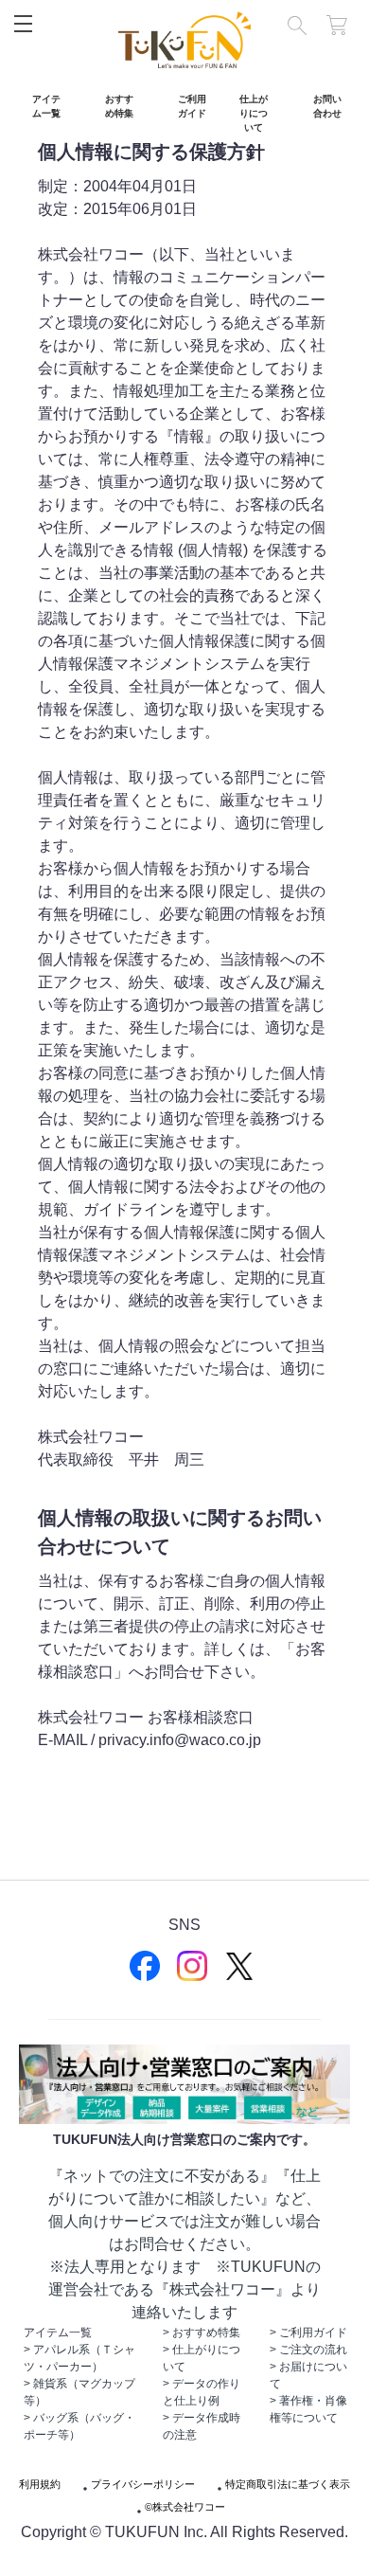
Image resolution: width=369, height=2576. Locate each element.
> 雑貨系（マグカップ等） (79, 2392)
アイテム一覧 (46, 106)
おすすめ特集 (119, 106)
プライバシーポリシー (143, 2485)
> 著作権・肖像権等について (308, 2409)
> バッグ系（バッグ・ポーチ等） (79, 2426)
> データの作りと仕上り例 (202, 2392)
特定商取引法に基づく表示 (288, 2485)
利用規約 (40, 2485)
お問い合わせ (327, 106)
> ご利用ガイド (308, 2333)
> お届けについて (308, 2375)
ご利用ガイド (192, 106)
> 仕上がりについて (202, 2358)
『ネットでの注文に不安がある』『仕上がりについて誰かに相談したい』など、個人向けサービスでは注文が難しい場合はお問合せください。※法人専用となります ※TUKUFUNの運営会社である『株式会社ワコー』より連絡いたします (184, 2244)
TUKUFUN (184, 40)
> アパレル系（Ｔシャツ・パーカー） (79, 2358)
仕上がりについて (254, 113)
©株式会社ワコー (185, 2507)
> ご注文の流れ (308, 2350)
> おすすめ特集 (202, 2333)
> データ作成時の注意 (202, 2426)
